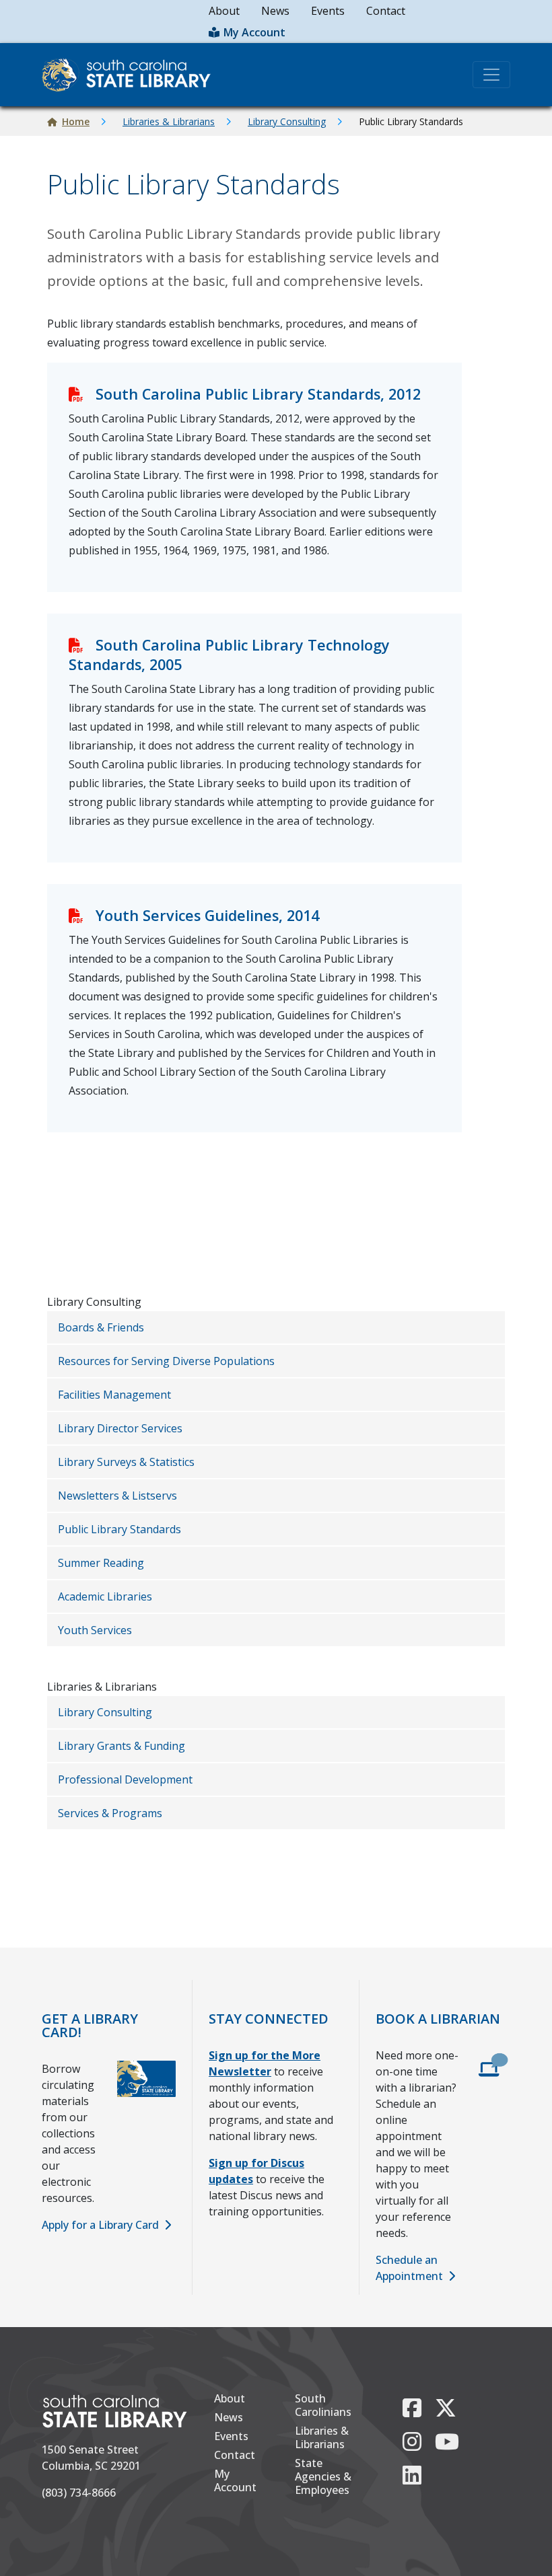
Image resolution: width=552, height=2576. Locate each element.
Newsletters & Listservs (117, 1496)
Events (328, 11)
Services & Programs (110, 1813)
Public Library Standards (119, 1529)
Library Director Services (120, 1428)
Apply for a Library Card (100, 2225)
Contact (386, 11)
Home (76, 121)
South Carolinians (323, 2405)
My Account (254, 32)
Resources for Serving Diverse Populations (166, 1361)
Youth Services (95, 1630)
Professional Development (125, 1779)
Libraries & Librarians (169, 121)
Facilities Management (114, 1395)
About (224, 11)
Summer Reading (101, 1563)
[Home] (132, 75)
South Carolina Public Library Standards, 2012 (258, 394)
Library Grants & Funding (122, 1746)
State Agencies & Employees (323, 2476)
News (275, 11)
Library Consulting (287, 121)
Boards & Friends (101, 1327)
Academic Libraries (105, 1596)
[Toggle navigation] (491, 75)
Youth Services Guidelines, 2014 (207, 915)
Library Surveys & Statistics (126, 1462)
